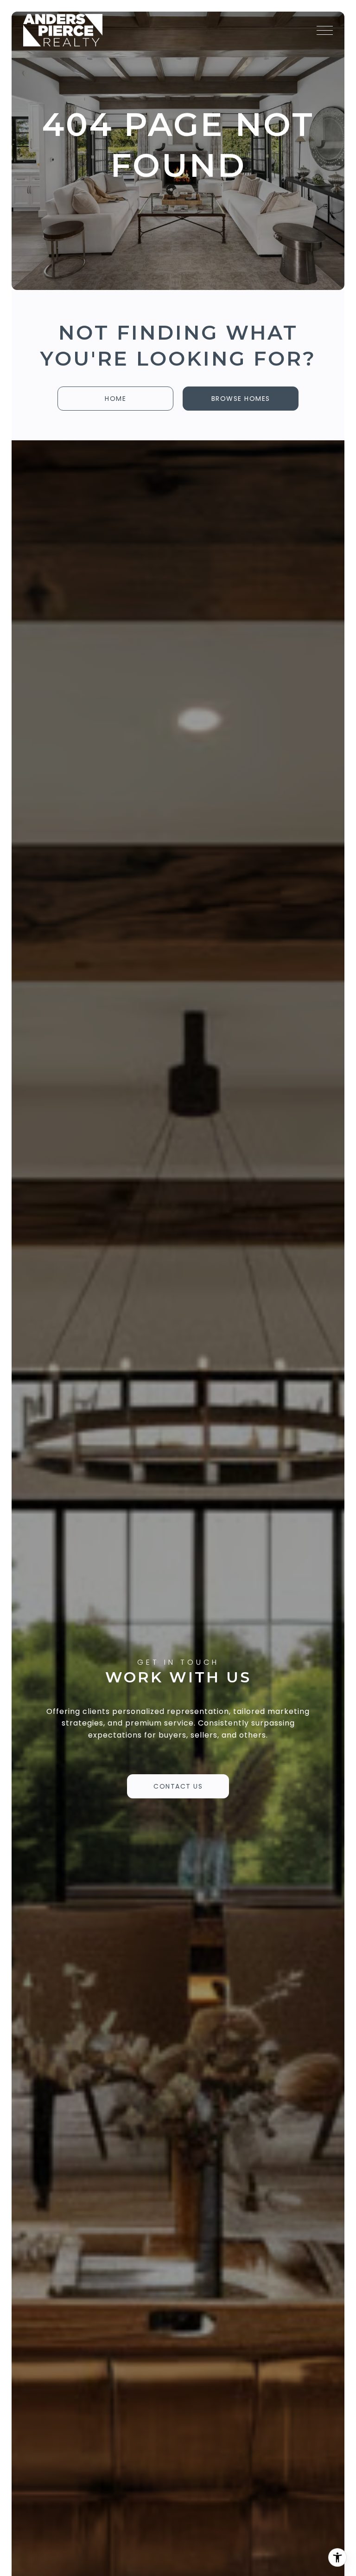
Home (115, 399)
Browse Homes (241, 399)
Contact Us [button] (178, 1786)
